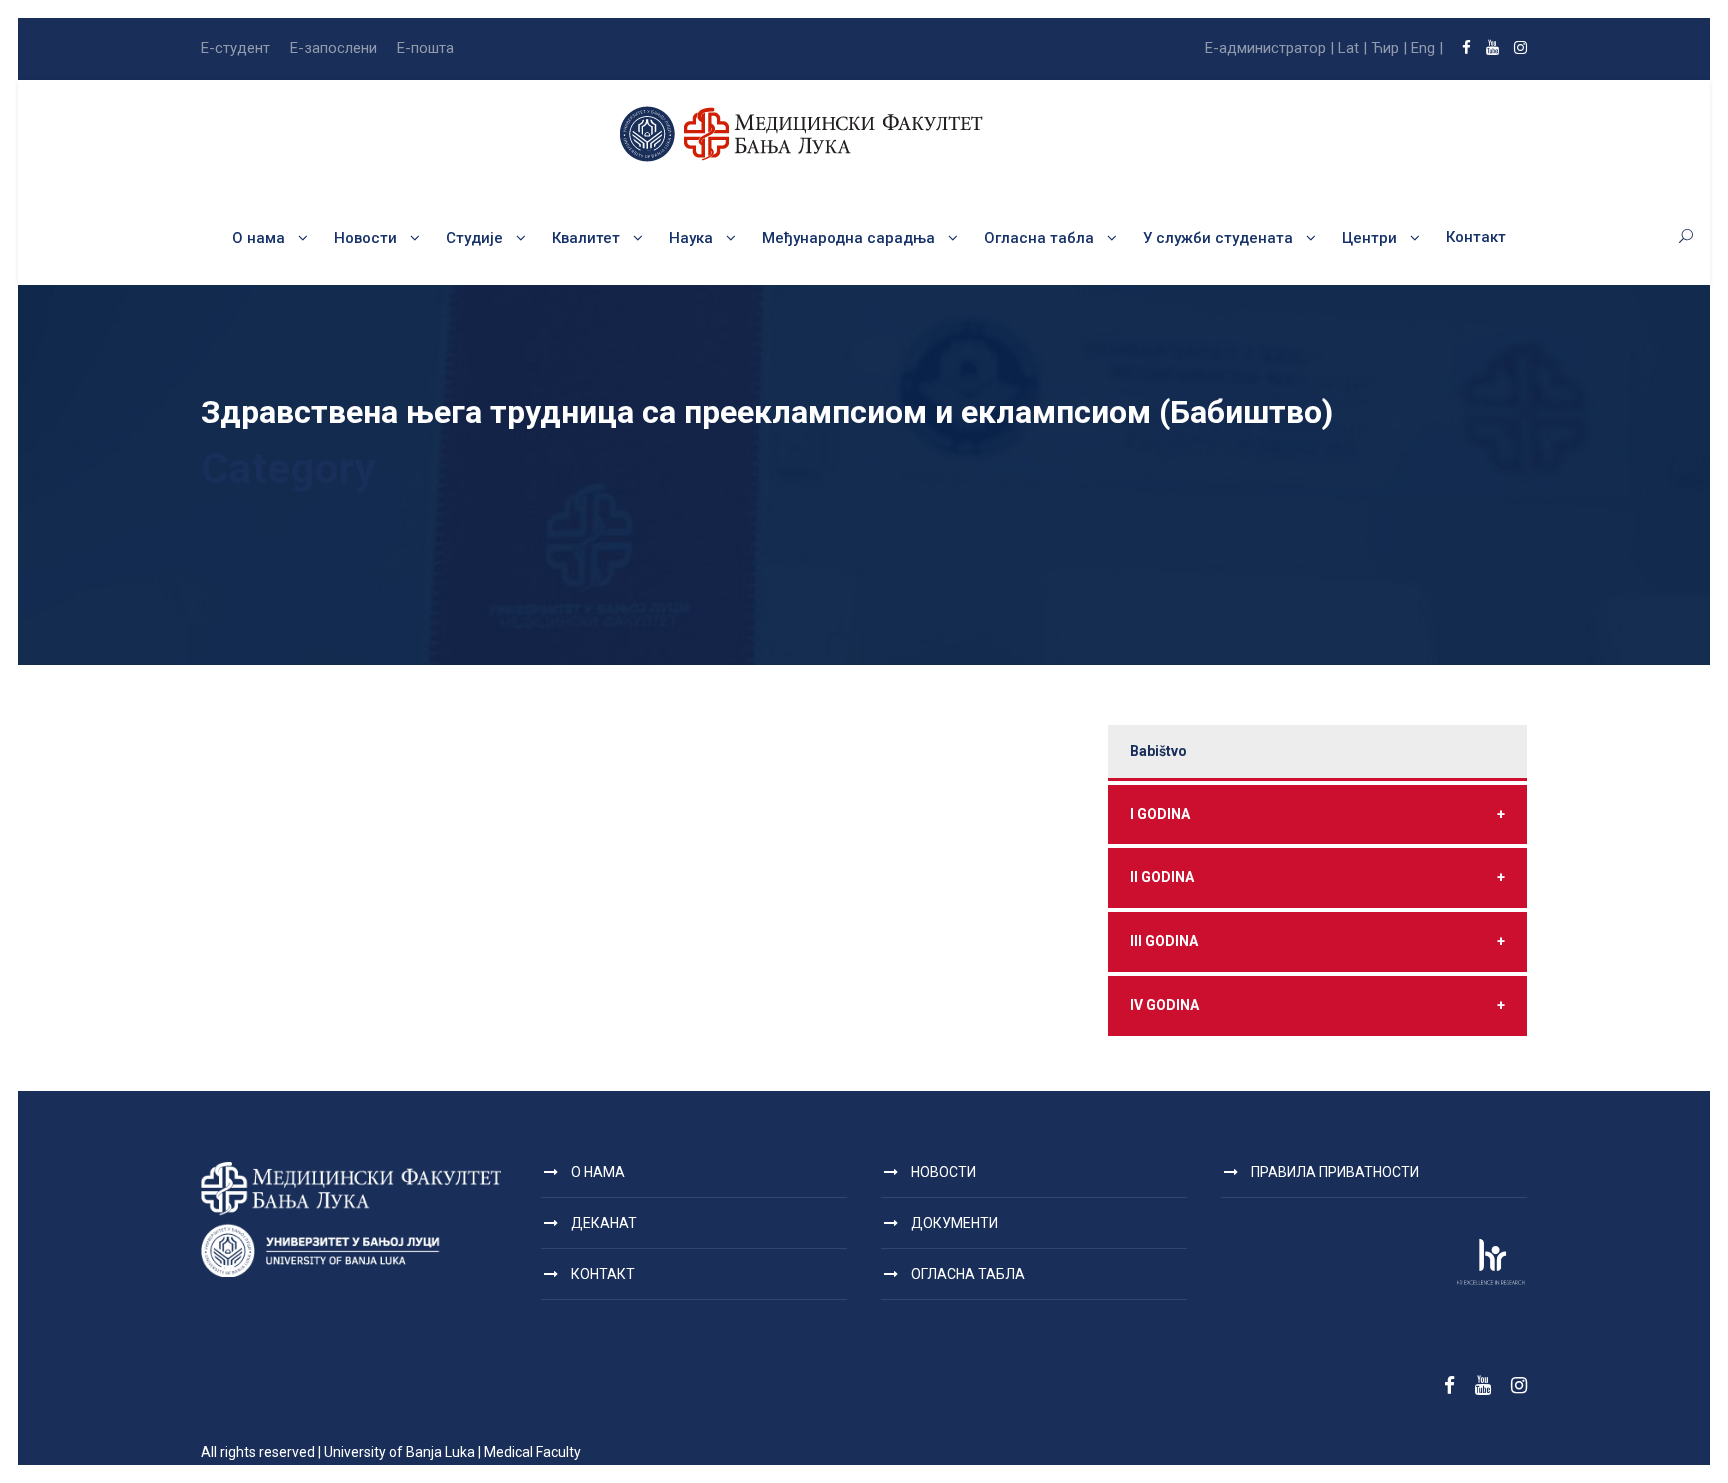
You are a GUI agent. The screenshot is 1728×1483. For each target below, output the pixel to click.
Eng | (1427, 48)
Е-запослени (333, 48)
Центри (1369, 238)
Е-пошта (425, 48)
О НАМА (598, 1172)
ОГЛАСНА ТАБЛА (968, 1274)
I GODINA (1317, 814)
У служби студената (1218, 238)
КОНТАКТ (603, 1274)
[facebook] (1466, 48)
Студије (474, 238)
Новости (365, 238)
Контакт (1476, 237)
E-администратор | (1269, 48)
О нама (258, 238)
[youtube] (1492, 48)
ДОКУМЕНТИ (954, 1223)
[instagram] (1520, 48)
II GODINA (1317, 877)
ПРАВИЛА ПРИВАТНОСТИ (1335, 1172)
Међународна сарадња (848, 238)
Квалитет (586, 238)
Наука (691, 238)
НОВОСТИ (943, 1172)
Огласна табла (1039, 238)
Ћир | (1389, 48)
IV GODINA (1317, 1005)
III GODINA (1317, 941)
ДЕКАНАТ (604, 1223)
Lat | (1352, 48)
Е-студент (235, 48)
